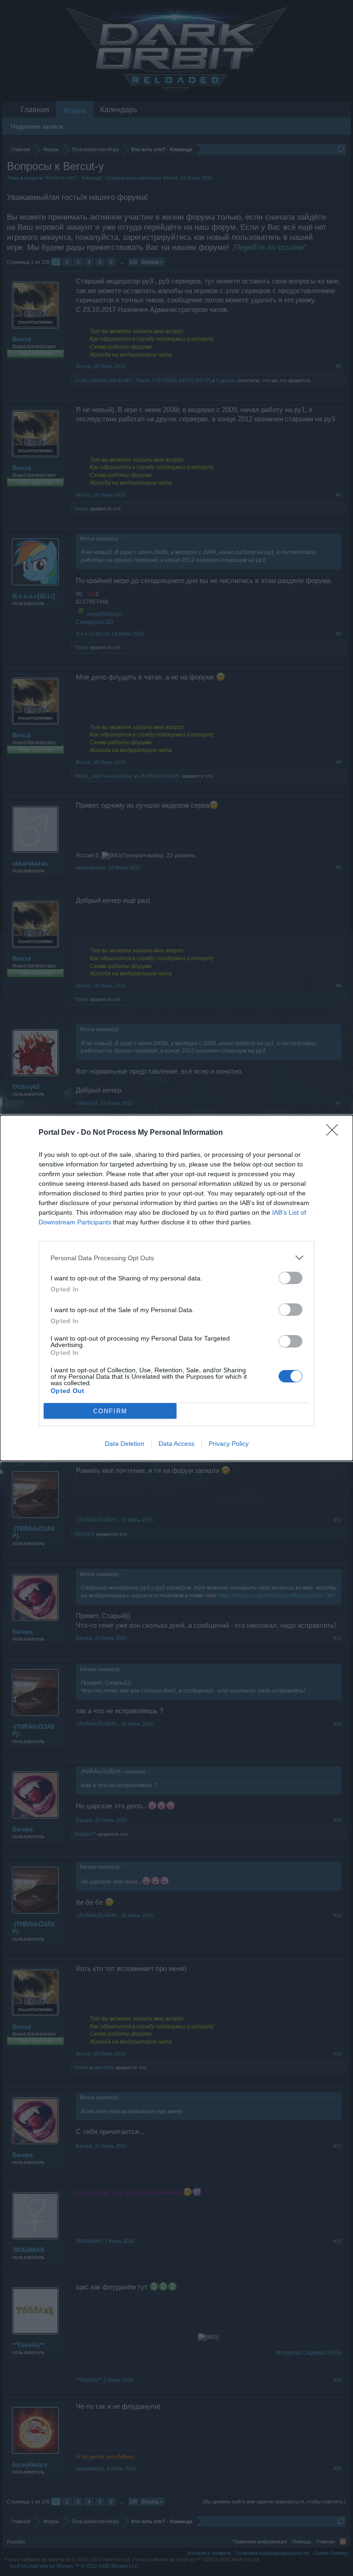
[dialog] (176, 1288)
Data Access (176, 1444)
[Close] (335, 1133)
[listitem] (176, 1258)
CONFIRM (110, 1411)
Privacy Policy (229, 1444)
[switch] (290, 1278)
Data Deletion (125, 1444)
